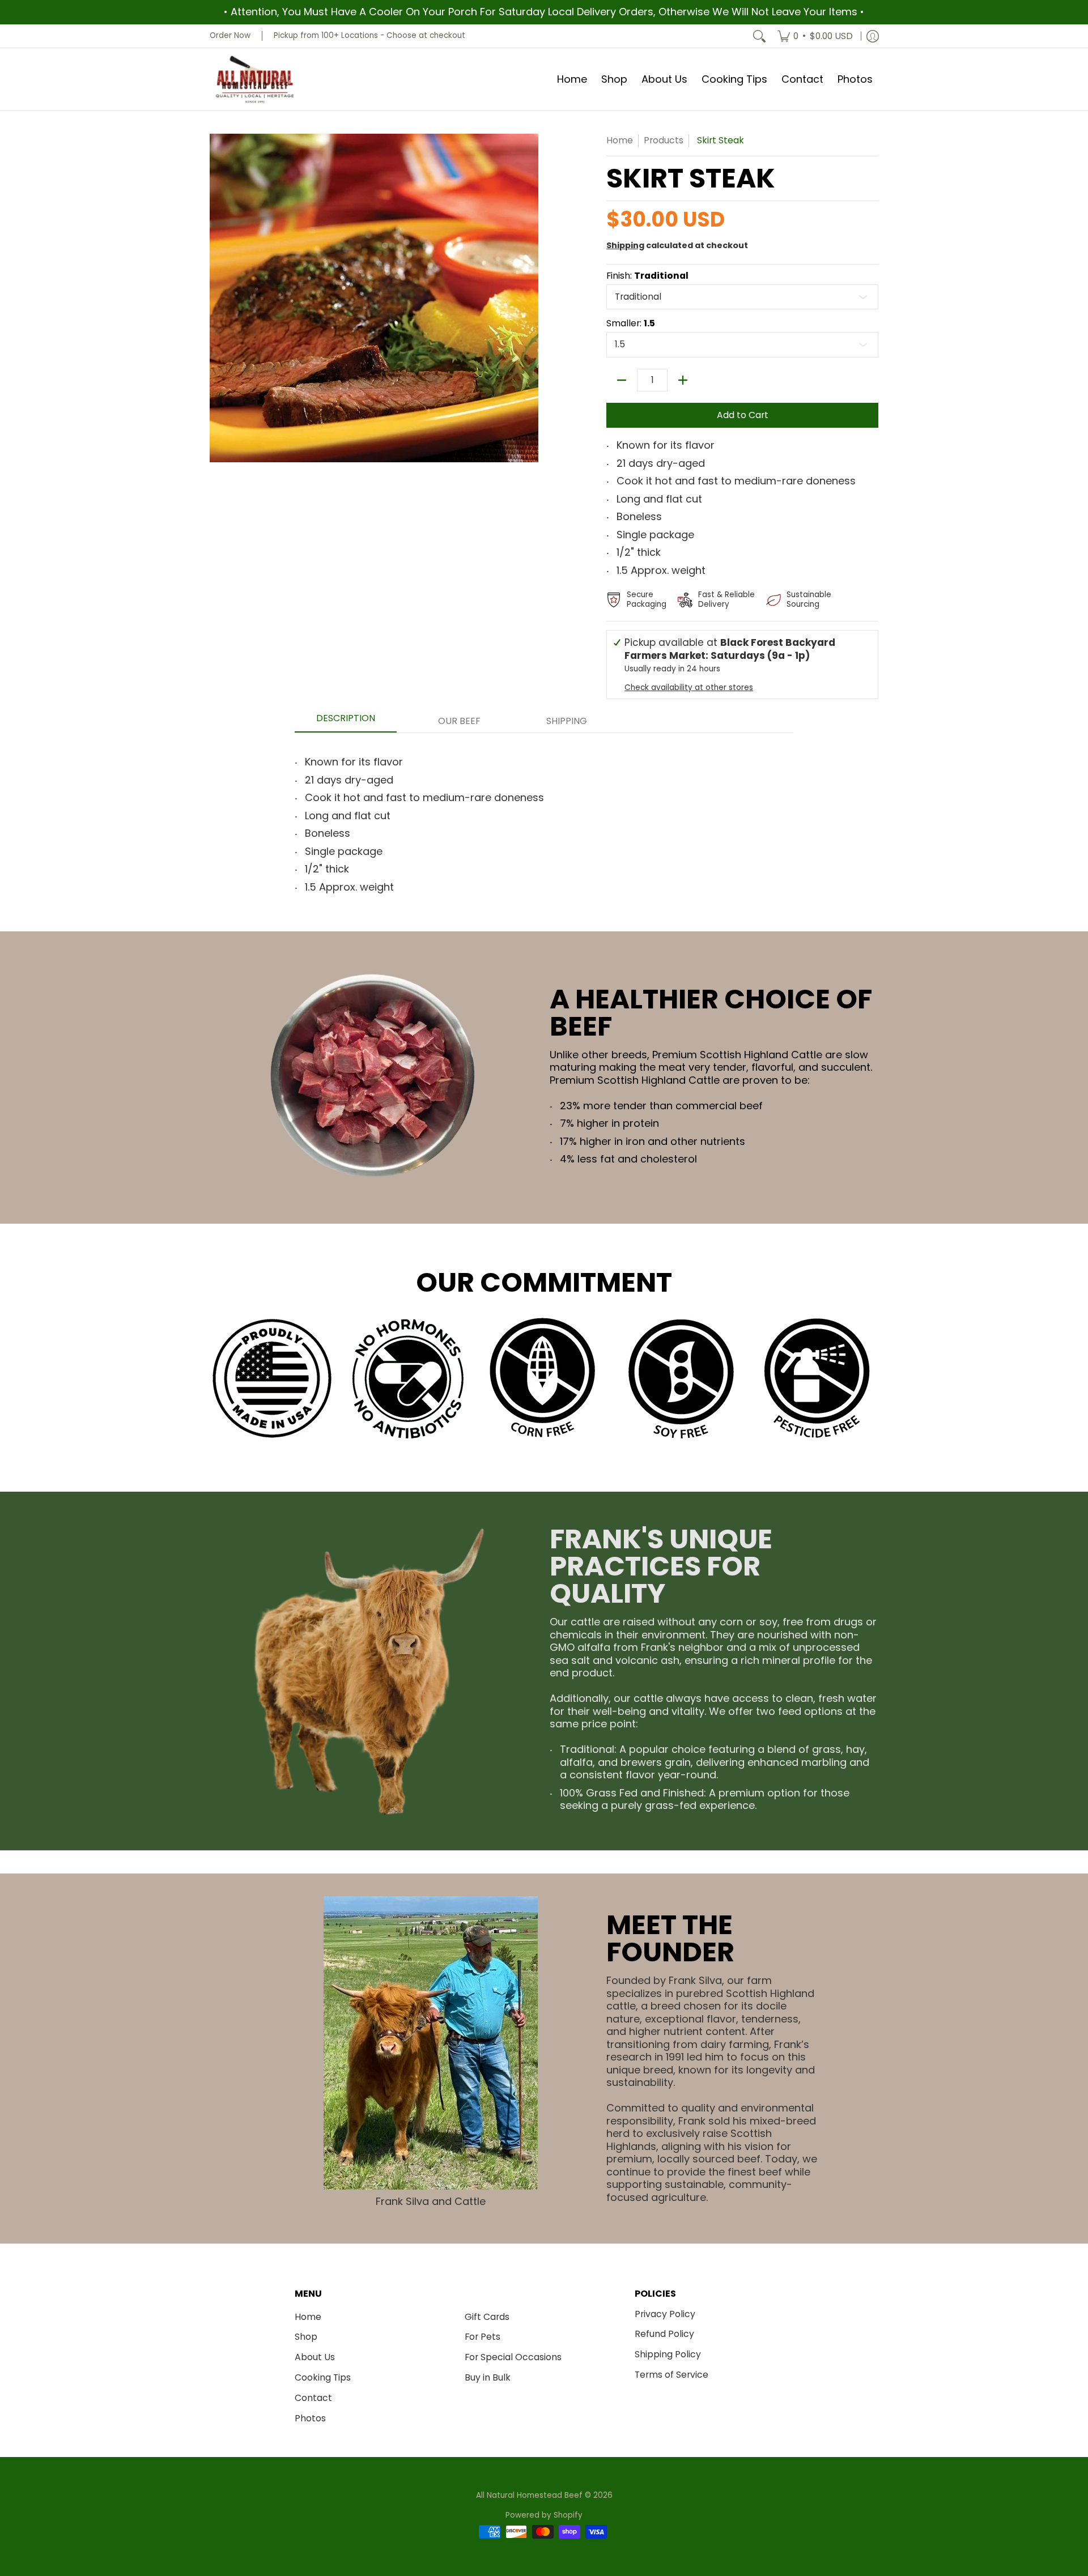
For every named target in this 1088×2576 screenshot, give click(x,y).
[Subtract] (622, 380)
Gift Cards (487, 2317)
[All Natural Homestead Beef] (255, 80)
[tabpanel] (544, 821)
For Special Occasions (513, 2357)
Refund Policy (664, 2334)
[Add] (683, 380)
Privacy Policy (665, 2314)
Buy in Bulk (488, 2377)
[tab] (346, 722)
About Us (315, 2357)
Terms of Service (671, 2375)
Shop (306, 2337)
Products (664, 140)
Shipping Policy (668, 2354)
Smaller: (631, 323)
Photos (310, 2418)
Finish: (647, 276)
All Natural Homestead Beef (529, 2495)
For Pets (483, 2337)
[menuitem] (815, 36)
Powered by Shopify (544, 2515)
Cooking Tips (323, 2377)
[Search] (759, 36)
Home (620, 140)
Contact (313, 2398)
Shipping (625, 245)
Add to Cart (743, 415)
